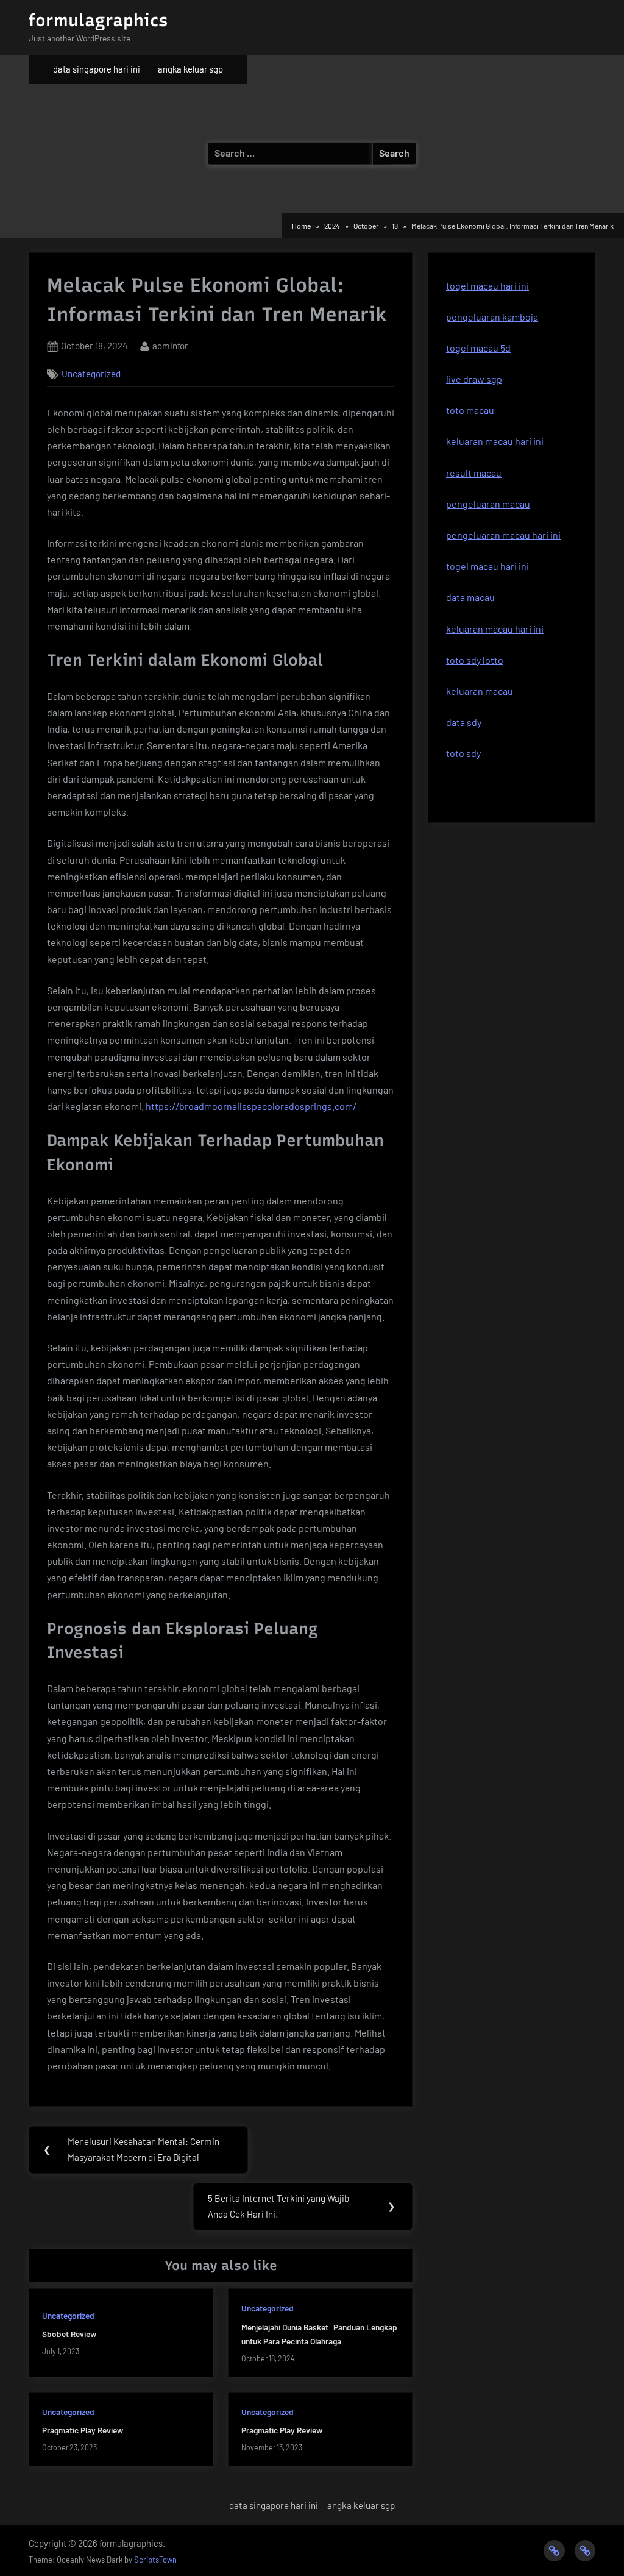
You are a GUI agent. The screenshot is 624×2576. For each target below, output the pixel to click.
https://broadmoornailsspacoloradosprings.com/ (251, 1106)
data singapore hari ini (97, 69)
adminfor (170, 345)
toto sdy (463, 753)
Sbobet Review (69, 2334)
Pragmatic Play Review (83, 2430)
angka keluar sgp (190, 69)
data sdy (464, 722)
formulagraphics (98, 20)
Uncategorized (91, 374)
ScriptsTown (155, 2560)
